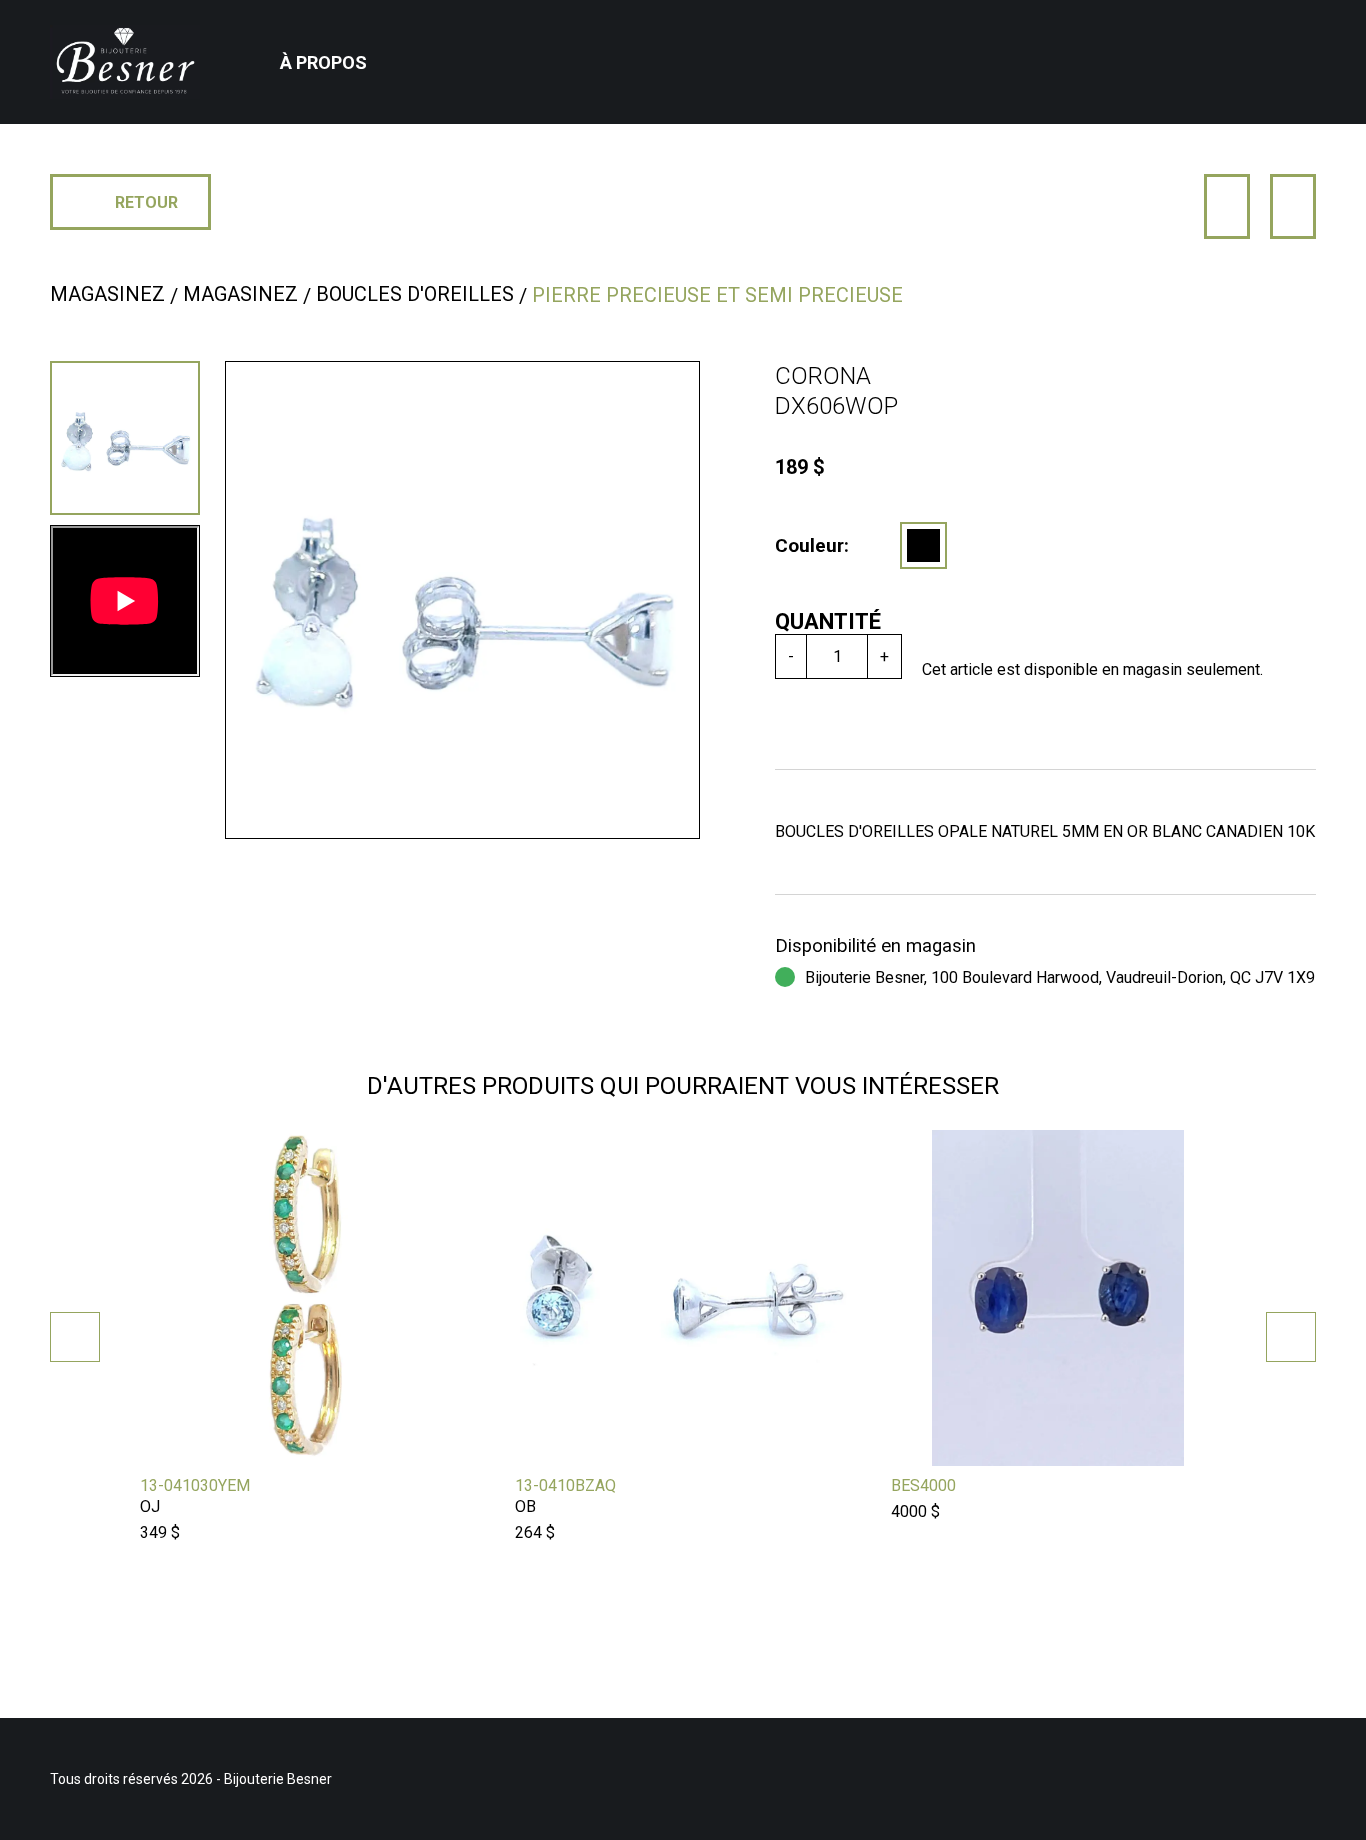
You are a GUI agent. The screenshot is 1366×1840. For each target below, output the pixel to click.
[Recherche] (1272, 62)
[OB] (923, 545)
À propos (323, 62)
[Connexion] (1245, 62)
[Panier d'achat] (1304, 46)
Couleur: (812, 545)
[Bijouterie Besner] (125, 62)
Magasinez (107, 294)
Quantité (828, 621)
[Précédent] (1227, 206)
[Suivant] (1293, 206)
